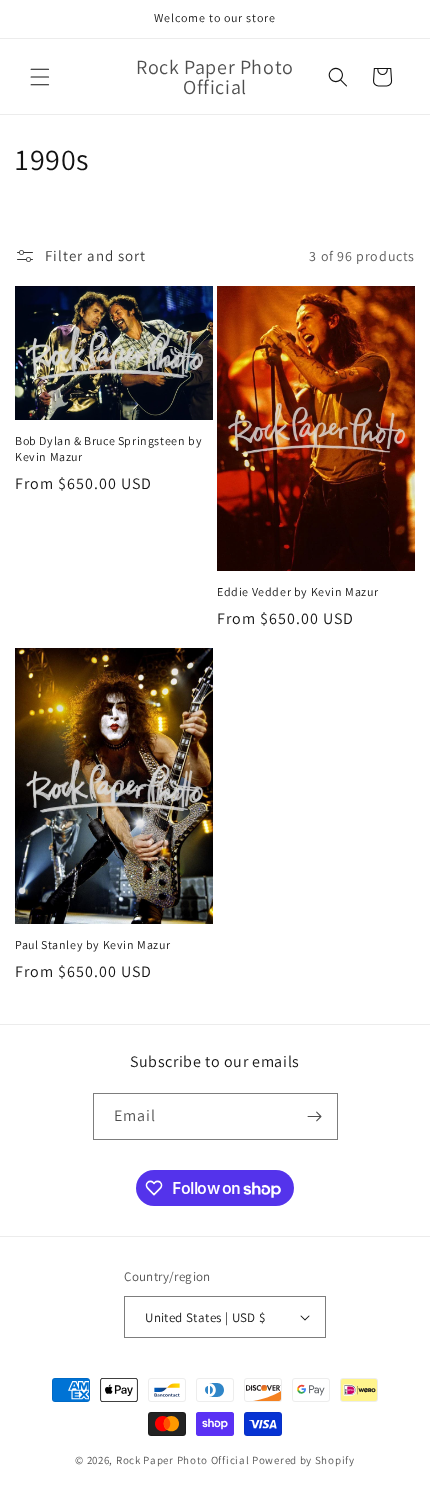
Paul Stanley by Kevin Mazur (92, 944)
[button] (40, 77)
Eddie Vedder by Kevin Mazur (297, 591)
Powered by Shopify (303, 1460)
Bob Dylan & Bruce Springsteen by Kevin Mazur (108, 448)
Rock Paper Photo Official (184, 1460)
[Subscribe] (315, 1116)
